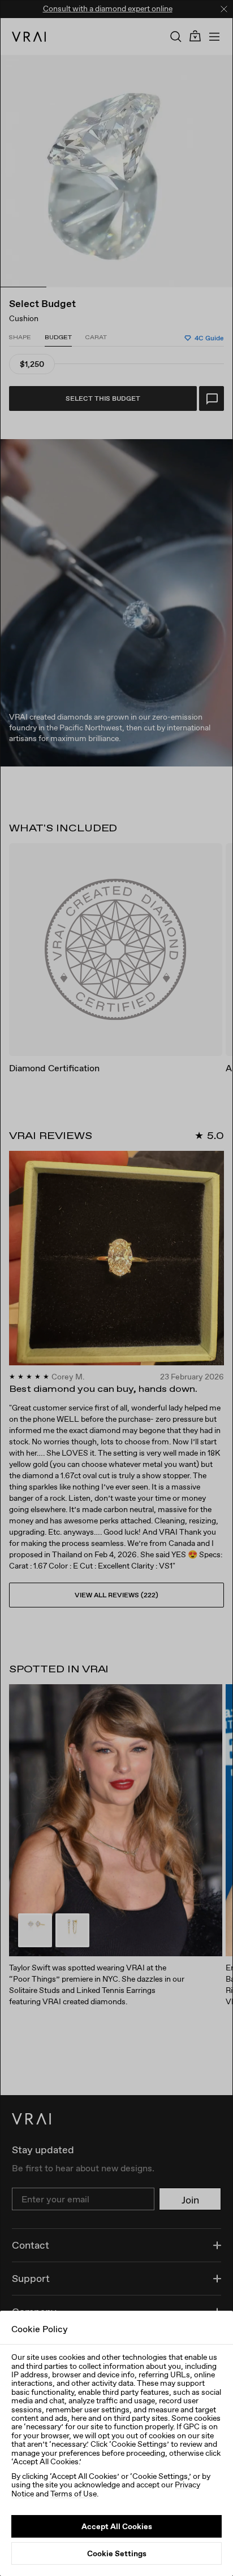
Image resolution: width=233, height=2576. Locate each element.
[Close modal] (116, 1288)
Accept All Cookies (117, 2526)
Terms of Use (74, 2494)
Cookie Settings (117, 2553)
